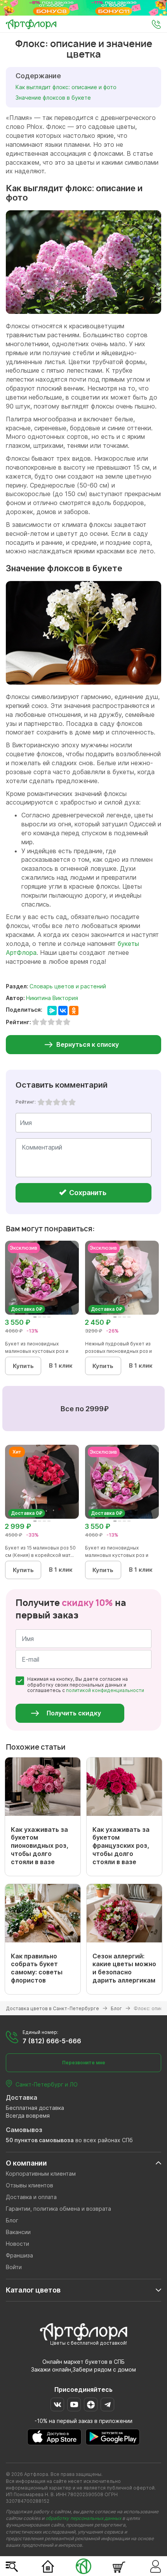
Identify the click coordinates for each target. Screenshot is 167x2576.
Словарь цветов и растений (68, 986)
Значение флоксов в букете (53, 98)
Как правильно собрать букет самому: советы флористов (37, 1968)
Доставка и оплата (31, 2197)
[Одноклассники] (74, 1011)
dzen (91, 2404)
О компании (26, 2163)
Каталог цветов (33, 2290)
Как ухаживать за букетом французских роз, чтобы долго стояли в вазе (121, 1846)
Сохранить (87, 1193)
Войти (14, 2267)
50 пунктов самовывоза (40, 2140)
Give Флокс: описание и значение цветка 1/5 (41, 1102)
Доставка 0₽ (27, 1309)
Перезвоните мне (84, 2063)
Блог (12, 2220)
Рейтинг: (26, 1102)
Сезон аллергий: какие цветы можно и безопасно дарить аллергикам (124, 1968)
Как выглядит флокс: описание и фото (67, 87)
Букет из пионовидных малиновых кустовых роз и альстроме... (37, 1351)
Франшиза (19, 2255)
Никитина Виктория (52, 998)
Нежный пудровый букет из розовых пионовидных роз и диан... (118, 1351)
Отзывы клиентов (30, 2185)
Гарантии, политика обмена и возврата (58, 2209)
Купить (23, 1366)
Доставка (22, 2097)
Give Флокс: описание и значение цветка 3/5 (57, 1102)
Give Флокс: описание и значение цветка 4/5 (64, 1102)
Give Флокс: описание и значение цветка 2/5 (49, 1102)
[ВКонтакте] (63, 1011)
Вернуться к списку (88, 1044)
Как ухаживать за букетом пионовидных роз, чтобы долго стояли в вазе (40, 1846)
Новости (17, 2244)
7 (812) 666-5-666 (52, 2041)
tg (107, 2404)
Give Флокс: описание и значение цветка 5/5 (72, 1102)
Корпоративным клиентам (41, 2174)
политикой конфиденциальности (105, 1690)
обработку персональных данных (83, 2518)
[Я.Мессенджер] (52, 1011)
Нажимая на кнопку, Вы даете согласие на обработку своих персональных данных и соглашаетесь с (86, 1685)
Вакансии (18, 2232)
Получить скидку (74, 1713)
